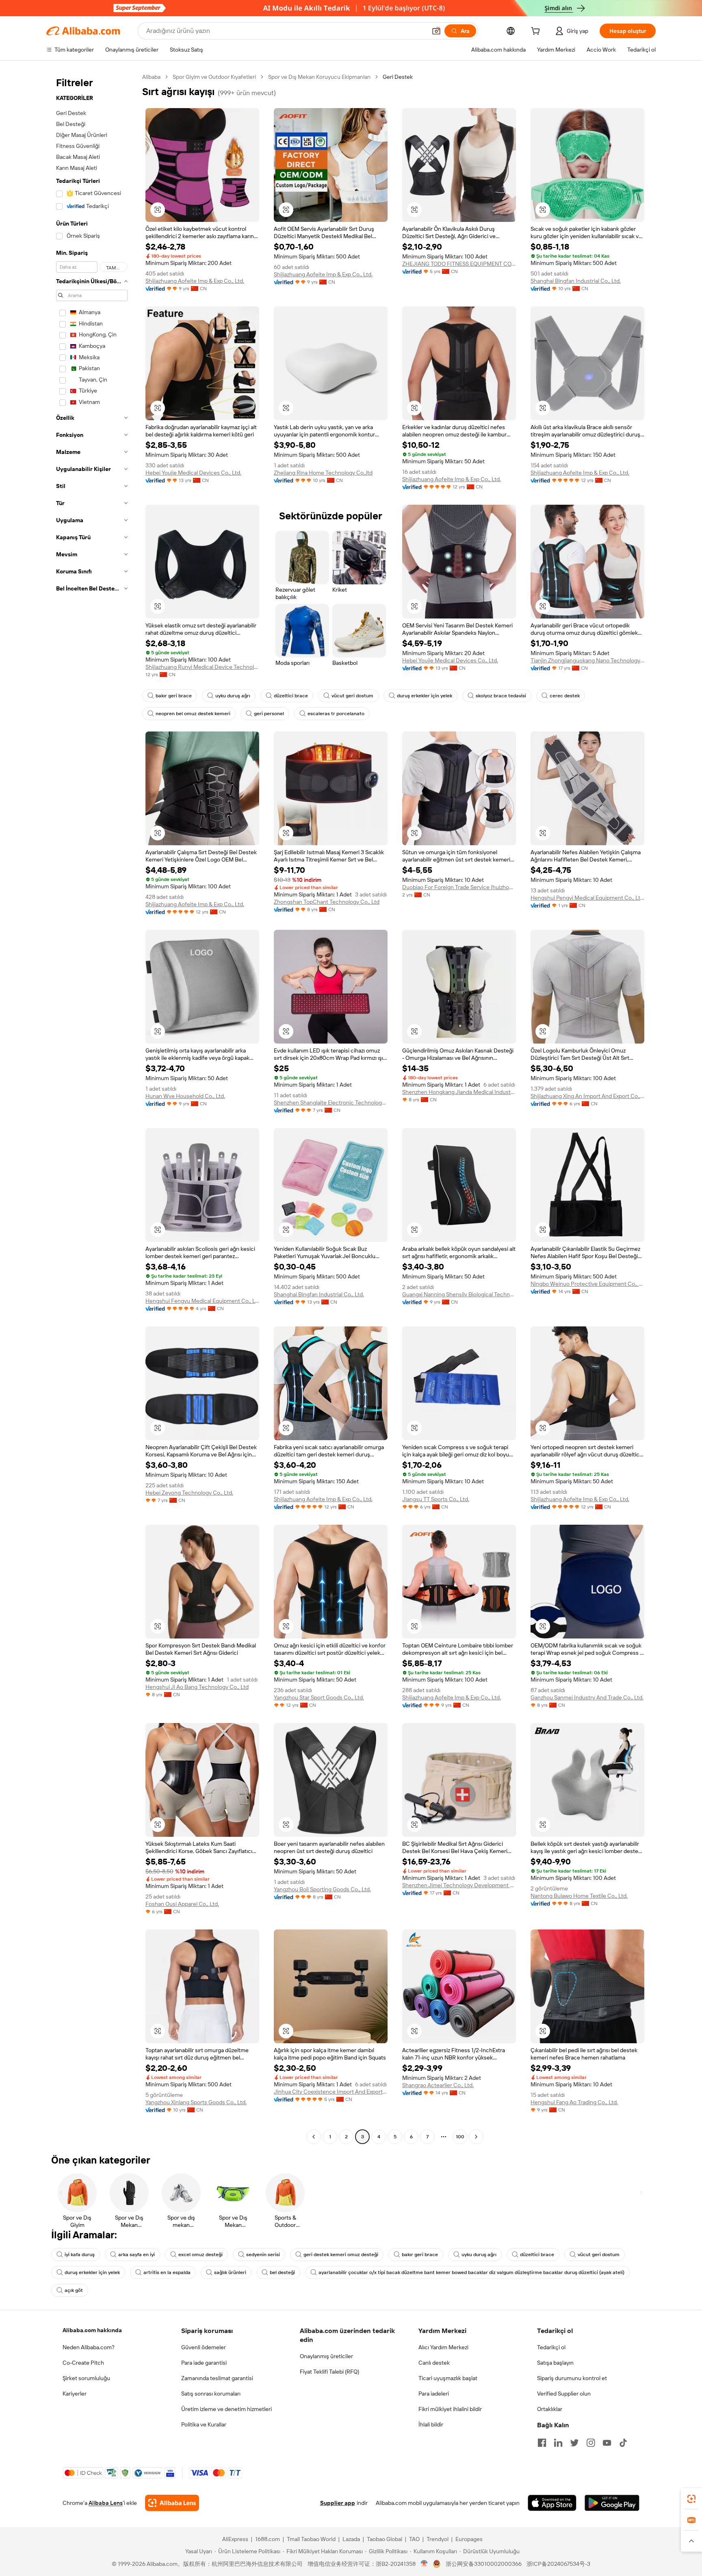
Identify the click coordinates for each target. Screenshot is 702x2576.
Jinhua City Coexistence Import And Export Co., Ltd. (331, 2092)
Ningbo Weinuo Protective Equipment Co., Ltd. (587, 1284)
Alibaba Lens (106, 2503)
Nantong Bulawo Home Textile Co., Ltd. (579, 1896)
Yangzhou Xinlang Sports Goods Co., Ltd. (196, 2102)
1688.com (268, 2539)
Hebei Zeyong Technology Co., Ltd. (189, 1493)
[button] (436, 31)
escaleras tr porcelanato (336, 714)
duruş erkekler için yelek (425, 696)
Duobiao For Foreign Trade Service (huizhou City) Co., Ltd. (459, 887)
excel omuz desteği (200, 2255)
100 (460, 2137)
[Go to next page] (476, 2137)
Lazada (351, 2539)
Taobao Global (385, 2539)
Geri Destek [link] (398, 77)
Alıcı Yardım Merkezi (443, 2347)
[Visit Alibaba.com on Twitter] (574, 2443)
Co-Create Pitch (83, 2363)
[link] (691, 2499)
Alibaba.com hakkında (92, 2330)
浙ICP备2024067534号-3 (558, 2564)
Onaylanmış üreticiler (326, 2356)
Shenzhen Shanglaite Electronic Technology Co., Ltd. (331, 1102)
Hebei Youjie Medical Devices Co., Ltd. (193, 473)
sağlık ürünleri (230, 2272)
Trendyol (438, 2539)
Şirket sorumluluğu (86, 2378)
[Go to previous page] (314, 2137)
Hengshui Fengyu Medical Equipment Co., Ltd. (202, 1301)
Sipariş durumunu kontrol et (572, 2378)
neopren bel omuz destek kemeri (193, 714)
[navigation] (92, 1108)
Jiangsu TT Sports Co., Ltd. (436, 1499)
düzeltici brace (291, 696)
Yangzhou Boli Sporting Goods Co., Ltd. (322, 1889)
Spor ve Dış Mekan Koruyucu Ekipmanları (319, 77)
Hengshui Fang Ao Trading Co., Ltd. (574, 2102)
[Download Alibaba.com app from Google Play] (612, 2503)
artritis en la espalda (167, 2272)
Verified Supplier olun (564, 2394)
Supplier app (338, 2503)
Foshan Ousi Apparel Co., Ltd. (182, 1904)
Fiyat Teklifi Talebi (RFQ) (329, 2372)
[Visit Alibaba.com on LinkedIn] (558, 2443)
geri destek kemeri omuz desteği (341, 2255)
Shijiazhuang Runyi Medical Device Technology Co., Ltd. (202, 667)
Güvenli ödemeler (204, 2347)
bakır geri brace (174, 696)
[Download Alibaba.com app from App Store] (552, 2503)
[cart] (537, 32)
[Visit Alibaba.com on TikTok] (623, 2443)
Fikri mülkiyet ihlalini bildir (450, 2409)
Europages (469, 2539)
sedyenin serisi (263, 2255)
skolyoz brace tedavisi (501, 696)
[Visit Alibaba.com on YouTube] (607, 2443)
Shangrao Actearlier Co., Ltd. (438, 2085)
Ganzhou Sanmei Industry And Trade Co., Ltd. (587, 1697)
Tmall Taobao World (311, 2539)
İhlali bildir (431, 2424)
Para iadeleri (434, 2394)
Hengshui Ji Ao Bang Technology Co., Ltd (197, 1687)
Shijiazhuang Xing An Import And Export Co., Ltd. (587, 1096)
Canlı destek (434, 2363)
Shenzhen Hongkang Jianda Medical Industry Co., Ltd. (459, 1092)
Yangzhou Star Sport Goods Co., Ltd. (319, 1697)
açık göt (74, 2290)
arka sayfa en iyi (136, 2255)
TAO (414, 2539)
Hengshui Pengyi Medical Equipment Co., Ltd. (587, 898)
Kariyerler (75, 2394)
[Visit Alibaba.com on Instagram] (591, 2443)
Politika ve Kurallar (204, 2424)
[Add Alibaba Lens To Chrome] (172, 2503)
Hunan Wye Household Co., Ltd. (185, 1096)
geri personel (269, 714)
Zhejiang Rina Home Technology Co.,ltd (323, 473)
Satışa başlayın (555, 2363)
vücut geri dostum (352, 696)
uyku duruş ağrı (233, 696)
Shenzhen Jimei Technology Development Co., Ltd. (459, 1885)
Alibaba (151, 77)
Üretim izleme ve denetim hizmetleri (226, 2409)
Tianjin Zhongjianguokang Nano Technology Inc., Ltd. (587, 660)
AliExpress (235, 2539)
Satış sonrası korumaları (211, 2394)
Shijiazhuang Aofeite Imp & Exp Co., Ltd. (195, 281)
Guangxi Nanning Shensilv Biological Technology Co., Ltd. (459, 1294)
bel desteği (282, 2272)
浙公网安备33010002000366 (484, 2564)
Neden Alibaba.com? (89, 2347)
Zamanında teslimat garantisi (217, 2378)
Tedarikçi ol (551, 2347)
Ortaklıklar (550, 2409)
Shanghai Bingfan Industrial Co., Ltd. (576, 281)
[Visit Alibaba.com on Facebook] (542, 2443)
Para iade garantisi (204, 2363)
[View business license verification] (424, 2564)
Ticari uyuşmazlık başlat (448, 2378)
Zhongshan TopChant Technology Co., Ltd (327, 902)
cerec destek (565, 696)
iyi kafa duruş (80, 2255)
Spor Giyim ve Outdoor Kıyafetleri (214, 77)
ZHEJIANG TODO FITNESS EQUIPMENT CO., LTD (459, 264)
